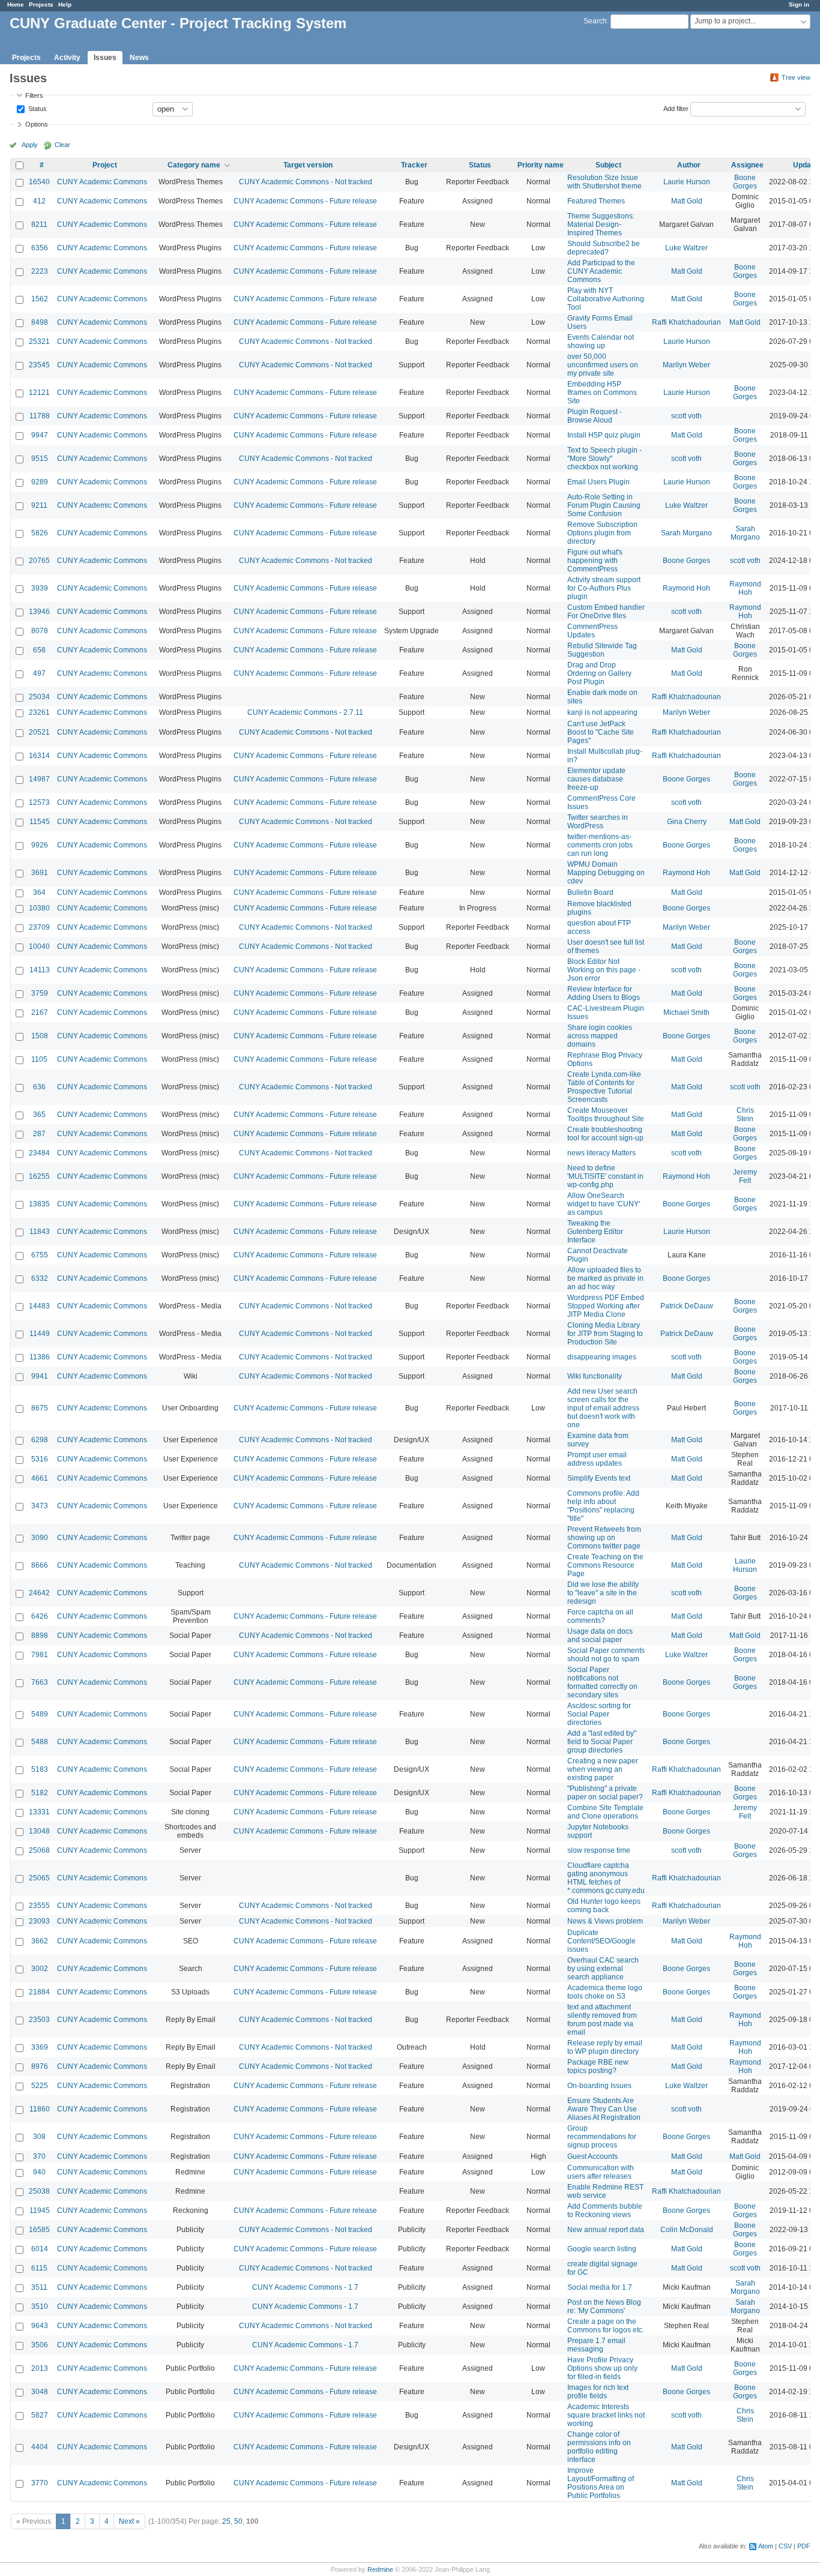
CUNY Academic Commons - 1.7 (305, 2287)
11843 (40, 1232)
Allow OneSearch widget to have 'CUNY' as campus (604, 1204)
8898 (40, 1636)
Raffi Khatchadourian (686, 322)
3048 (40, 2392)
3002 (40, 1969)
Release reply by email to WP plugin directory (605, 2047)
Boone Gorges (745, 182)
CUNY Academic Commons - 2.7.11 (305, 712)
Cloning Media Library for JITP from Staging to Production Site (605, 1334)
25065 (39, 1878)
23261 (39, 712)
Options (37, 124)
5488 (40, 1742)
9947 (40, 435)
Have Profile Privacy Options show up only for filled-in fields (602, 2368)
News (139, 58)
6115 (39, 2268)
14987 (39, 779)
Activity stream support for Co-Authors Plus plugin (604, 588)
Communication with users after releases (601, 2172)
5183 (40, 1769)
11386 (40, 1357)
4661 (40, 1478)
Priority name (541, 165)
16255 (39, 1176)
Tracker (414, 165)
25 (226, 2521)
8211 (39, 224)
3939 (40, 588)
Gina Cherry (687, 822)
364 (39, 892)
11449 (40, 1334)
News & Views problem (605, 1921)
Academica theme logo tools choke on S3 (605, 1992)
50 (238, 2521)
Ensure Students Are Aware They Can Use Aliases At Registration (604, 2109)
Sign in (799, 5)
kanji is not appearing (602, 712)
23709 (39, 927)
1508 (40, 1036)
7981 (40, 1655)
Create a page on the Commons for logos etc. (606, 2326)
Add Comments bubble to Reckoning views (605, 2210)
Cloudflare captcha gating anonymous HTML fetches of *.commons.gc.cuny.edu (606, 1878)
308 (39, 2137)
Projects (41, 5)
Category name (194, 165)
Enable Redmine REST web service (605, 2191)
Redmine (380, 2569)
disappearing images (602, 1357)
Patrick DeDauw (687, 1306)
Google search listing (602, 2249)
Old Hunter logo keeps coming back (604, 1906)
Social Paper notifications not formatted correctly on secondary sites (602, 1682)
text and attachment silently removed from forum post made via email (602, 2020)
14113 (40, 970)
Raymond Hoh (686, 588)
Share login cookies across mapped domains (600, 1036)
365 (39, 1115)
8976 (40, 2066)
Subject (608, 165)
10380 (39, 908)
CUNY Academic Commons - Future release (305, 201)
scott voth (686, 416)
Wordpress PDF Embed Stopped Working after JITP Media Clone (606, 1306)
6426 (40, 1616)
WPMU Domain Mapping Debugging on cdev (606, 873)
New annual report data (606, 2230)
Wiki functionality (595, 1376)
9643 (40, 2326)
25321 (39, 342)
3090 (40, 1538)
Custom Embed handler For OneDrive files (606, 612)
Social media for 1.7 (600, 2287)
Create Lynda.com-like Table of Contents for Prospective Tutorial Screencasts (604, 1087)
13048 (39, 1831)
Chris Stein (745, 1115)
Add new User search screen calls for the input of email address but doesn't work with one (603, 1408)
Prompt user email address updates (597, 1459)
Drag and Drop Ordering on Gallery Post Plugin (599, 673)
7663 (40, 1682)
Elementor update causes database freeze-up (596, 779)
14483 (39, 1306)
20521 (39, 732)
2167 (40, 1013)
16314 (39, 756)
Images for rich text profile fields (598, 2392)
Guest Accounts (592, 2156)
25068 (39, 1850)
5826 (40, 533)
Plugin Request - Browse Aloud (595, 416)
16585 (39, 2230)
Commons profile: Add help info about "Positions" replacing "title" (603, 1506)
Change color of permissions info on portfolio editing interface (599, 2447)
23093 (39, 1921)
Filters (34, 95)
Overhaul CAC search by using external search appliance (603, 1969)
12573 (39, 802)
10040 (39, 946)
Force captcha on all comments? (600, 1616)
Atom (766, 2546)
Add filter (676, 108)
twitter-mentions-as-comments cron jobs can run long (600, 845)
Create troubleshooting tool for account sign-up (605, 1134)
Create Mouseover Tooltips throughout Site (606, 1115)
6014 (40, 2249)
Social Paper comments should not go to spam (606, 1655)
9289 (40, 482)
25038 (39, 2191)
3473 (40, 1506)
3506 (40, 2345)
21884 (39, 1992)
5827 (40, 2415)
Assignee (747, 165)
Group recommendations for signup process (602, 2137)
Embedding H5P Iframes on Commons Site (602, 393)
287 (39, 1134)
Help (65, 5)
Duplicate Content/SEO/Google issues (601, 1941)
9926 (40, 845)
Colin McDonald (687, 2230)
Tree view (796, 77)
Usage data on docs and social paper (600, 1636)
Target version (308, 165)
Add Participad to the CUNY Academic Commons (601, 271)
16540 (39, 182)
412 (39, 201)
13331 (39, 1812)
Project (105, 165)
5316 (40, 1459)
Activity (67, 58)
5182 (40, 1793)
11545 (40, 822)
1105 (39, 1059)
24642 (39, 1593)
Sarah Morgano (686, 533)
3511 (39, 2287)
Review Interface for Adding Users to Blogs (604, 993)
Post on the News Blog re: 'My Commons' (604, 2307)
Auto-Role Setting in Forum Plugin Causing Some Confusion (604, 505)
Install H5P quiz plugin (604, 435)
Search (595, 21)
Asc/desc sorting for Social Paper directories (599, 1714)
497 (39, 673)
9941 (40, 1376)
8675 (40, 1408)
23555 (39, 1906)
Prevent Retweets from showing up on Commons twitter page (604, 1538)
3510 (40, 2307)
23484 (39, 1153)
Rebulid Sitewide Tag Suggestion (602, 650)
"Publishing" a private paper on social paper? (605, 1793)
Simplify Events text (599, 1478)
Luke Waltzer (686, 248)
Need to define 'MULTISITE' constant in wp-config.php (605, 1176)
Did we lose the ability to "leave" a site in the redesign (603, 1593)
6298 (40, 1440)
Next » (129, 2521)
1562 (40, 299)
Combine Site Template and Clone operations (605, 1812)
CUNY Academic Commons (102, 182)
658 (39, 650)
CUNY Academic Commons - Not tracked (306, 182)
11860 (40, 2109)
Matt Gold (687, 201)
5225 (40, 2086)
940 (39, 2172)
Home (16, 5)
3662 (40, 1941)
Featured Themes (596, 201)
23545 (39, 365)
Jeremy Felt (745, 1176)
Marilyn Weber (686, 365)
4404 (40, 2447)
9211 (39, 505)
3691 (40, 873)
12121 (39, 393)
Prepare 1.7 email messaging (596, 2345)
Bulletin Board (590, 892)
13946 (39, 612)
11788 (40, 416)
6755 (40, 1255)
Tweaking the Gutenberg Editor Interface (595, 1232)
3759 (40, 993)
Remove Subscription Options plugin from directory (602, 533)
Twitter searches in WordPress (598, 822)
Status (37, 108)
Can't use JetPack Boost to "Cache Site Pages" (601, 732)
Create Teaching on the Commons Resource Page (605, 1565)
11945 (40, 2210)
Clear (62, 145)
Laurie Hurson (687, 182)
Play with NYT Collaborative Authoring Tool (606, 299)
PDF (804, 2546)
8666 (40, 1565)
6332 (40, 1278)
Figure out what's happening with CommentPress (595, 561)
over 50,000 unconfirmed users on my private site (603, 365)
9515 (40, 459)
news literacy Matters (601, 1153)
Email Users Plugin (598, 482)
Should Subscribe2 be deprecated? (604, 248)
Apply (30, 145)
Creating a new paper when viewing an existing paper (603, 1769)
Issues (105, 58)
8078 (40, 631)
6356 (40, 248)
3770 (40, 2483)
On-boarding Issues (599, 2086)
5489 (40, 1714)
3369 (40, 2047)
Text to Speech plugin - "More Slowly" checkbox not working (604, 459)
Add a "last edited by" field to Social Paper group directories (602, 1742)
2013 (40, 2368)
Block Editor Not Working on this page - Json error (604, 970)
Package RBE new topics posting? (598, 2066)
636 (39, 1087)
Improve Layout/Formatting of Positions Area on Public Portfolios (601, 2483)
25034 (39, 697)
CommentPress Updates (592, 631)
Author (689, 165)
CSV (785, 2546)
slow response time (599, 1850)
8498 (40, 322)
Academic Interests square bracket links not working (606, 2415)
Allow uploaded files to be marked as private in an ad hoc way (605, 1278)
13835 (39, 1204)
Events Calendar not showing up (601, 342)
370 (39, 2156)
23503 (39, 2020)
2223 (40, 271)
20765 (39, 561)
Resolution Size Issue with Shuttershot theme (604, 182)
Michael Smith (686, 1013)
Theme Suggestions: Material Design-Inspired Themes (601, 224)
